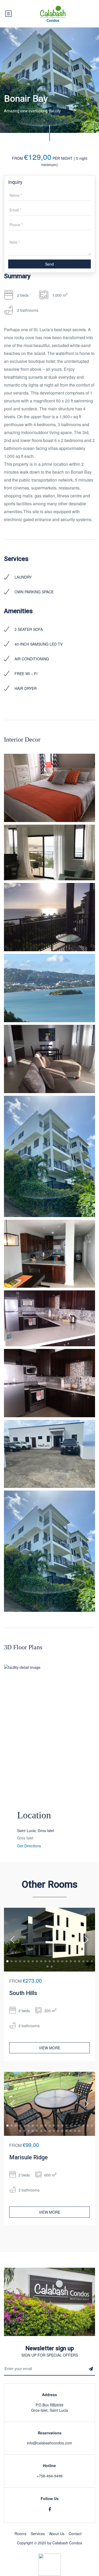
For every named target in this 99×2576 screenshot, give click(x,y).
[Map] (49, 1744)
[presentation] (13, 1940)
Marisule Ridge (29, 2157)
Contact (75, 2534)
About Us (57, 2534)
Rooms (20, 2534)
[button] (7, 1961)
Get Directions (29, 1846)
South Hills (23, 1993)
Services (38, 2534)
